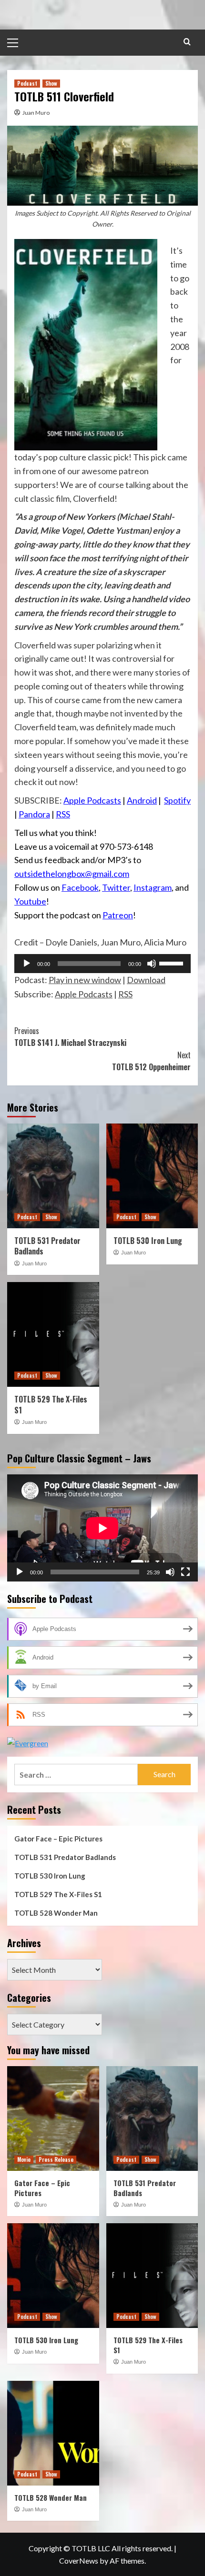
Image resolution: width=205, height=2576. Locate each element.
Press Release (56, 2159)
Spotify (177, 800)
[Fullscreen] (185, 1572)
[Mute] (152, 964)
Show (51, 83)
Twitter (116, 887)
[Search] (187, 42)
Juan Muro (36, 113)
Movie (24, 2159)
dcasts (109, 800)
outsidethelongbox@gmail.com (72, 874)
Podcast (27, 83)
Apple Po (80, 800)
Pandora (34, 814)
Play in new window (85, 980)
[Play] (27, 964)
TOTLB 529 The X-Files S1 (51, 1404)
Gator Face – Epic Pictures (58, 1839)
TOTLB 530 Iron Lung (148, 1241)
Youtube (30, 901)
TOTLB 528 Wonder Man (56, 1913)
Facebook (80, 887)
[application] (102, 964)
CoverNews (79, 2561)
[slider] (173, 963)
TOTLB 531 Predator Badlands (47, 1246)
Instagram (153, 887)
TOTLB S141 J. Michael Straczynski (70, 1037)
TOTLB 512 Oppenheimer (151, 1061)
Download (146, 980)
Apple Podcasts (84, 994)
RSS (63, 814)
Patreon (118, 915)
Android (142, 800)
